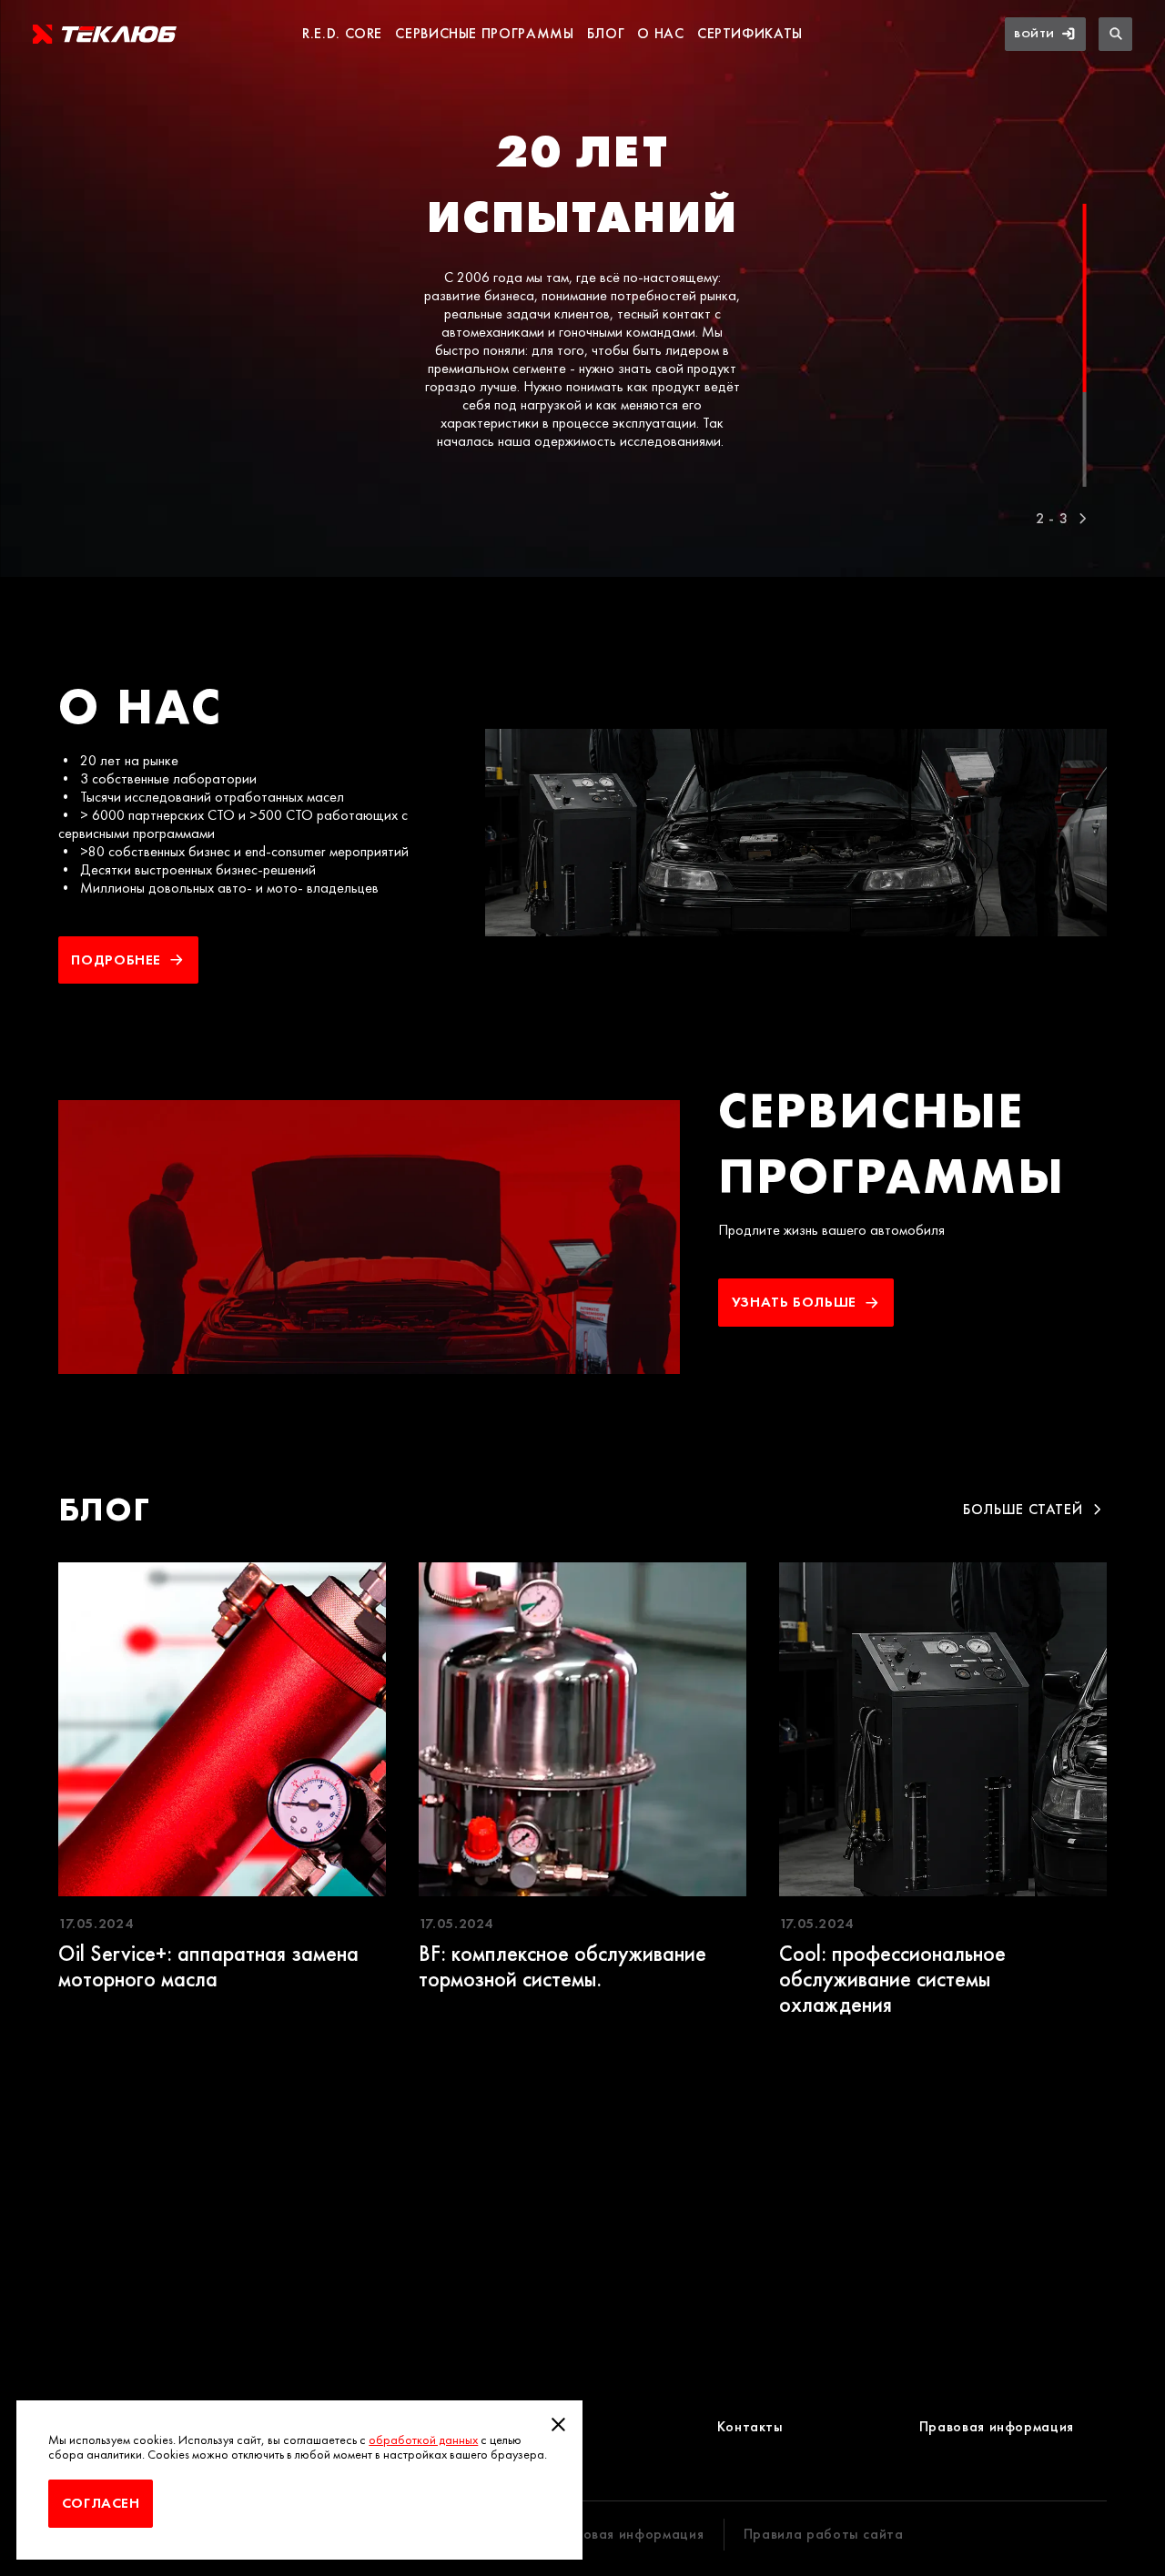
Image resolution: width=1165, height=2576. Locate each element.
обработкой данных (423, 2440)
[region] (582, 293)
